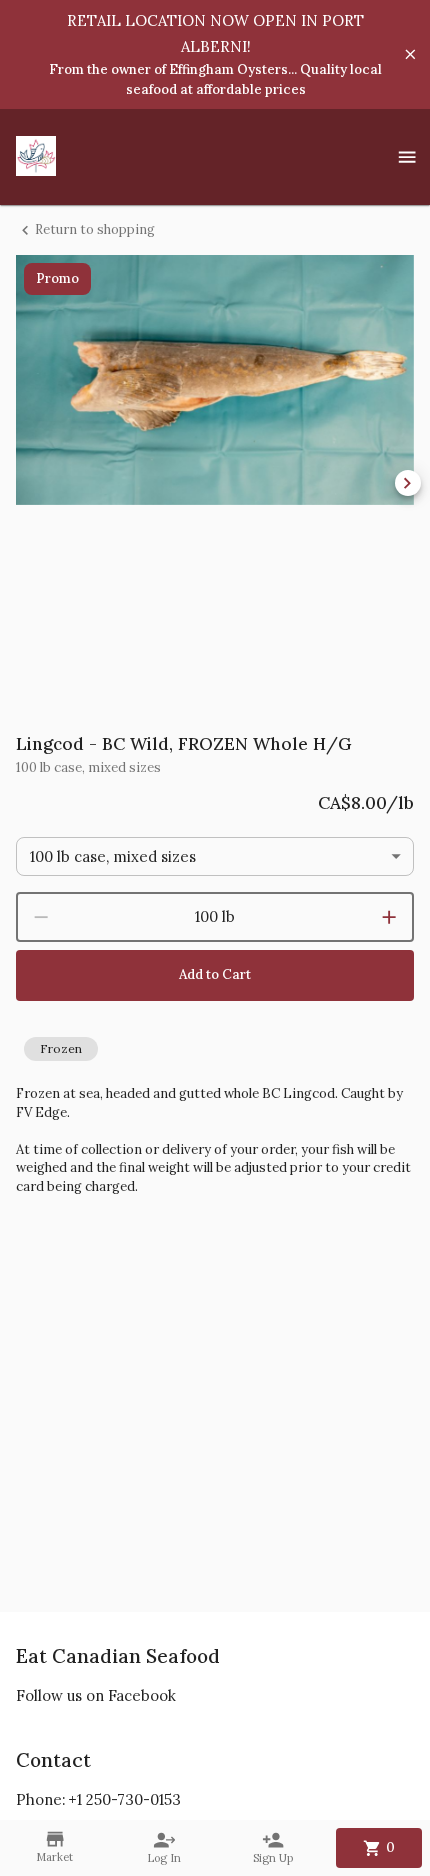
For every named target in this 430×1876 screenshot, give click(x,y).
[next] (408, 483)
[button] (61, 1049)
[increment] (389, 917)
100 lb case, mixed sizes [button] (113, 856)
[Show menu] (407, 157)
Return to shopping (95, 229)
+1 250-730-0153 (125, 1799)
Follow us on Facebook (96, 1695)
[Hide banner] (410, 54)
